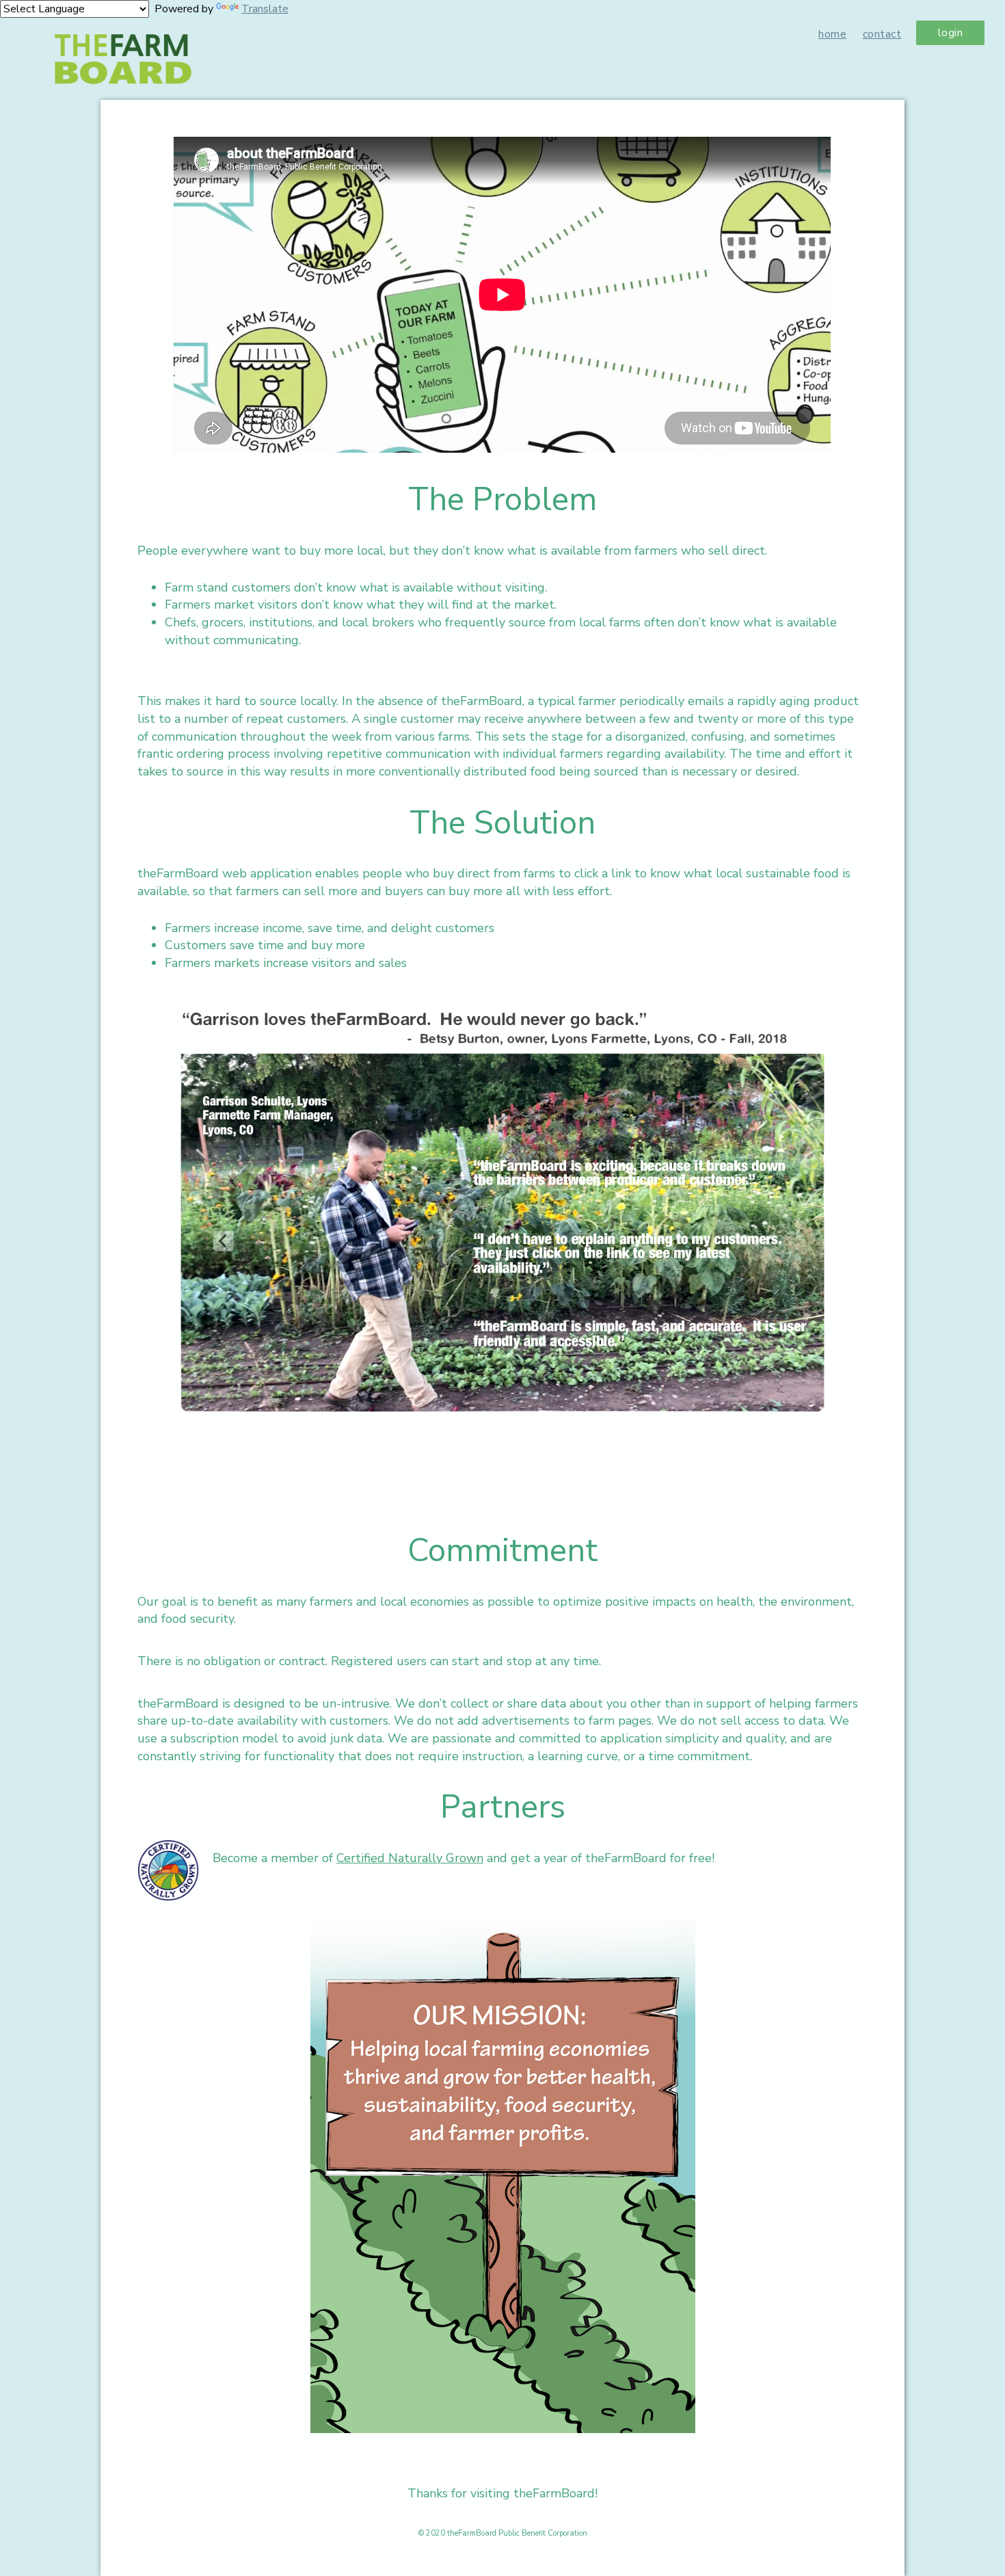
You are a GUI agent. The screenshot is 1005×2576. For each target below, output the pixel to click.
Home (832, 34)
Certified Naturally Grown (410, 1858)
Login (951, 33)
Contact (882, 34)
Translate (265, 9)
